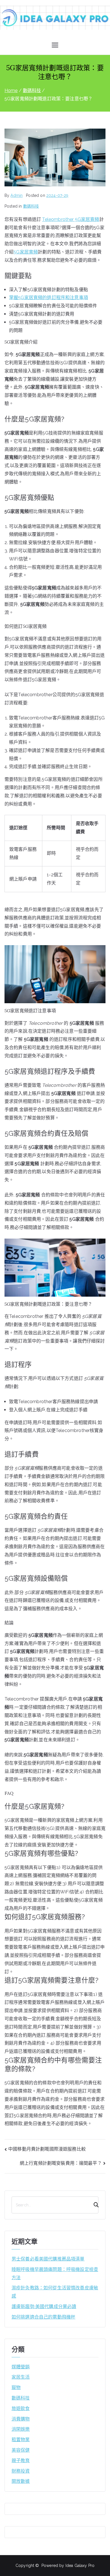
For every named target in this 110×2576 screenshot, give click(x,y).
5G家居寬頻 (26, 252)
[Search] (94, 2205)
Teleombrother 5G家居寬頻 (71, 219)
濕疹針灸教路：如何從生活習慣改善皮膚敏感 (55, 2292)
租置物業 (21, 2440)
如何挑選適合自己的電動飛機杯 (43, 2317)
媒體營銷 (21, 2367)
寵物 (16, 2388)
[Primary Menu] (55, 45)
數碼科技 (31, 206)
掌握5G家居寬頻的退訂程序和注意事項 (49, 298)
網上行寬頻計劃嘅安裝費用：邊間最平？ (61, 2163)
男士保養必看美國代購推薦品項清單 (48, 2259)
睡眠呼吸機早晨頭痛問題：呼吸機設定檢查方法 (55, 2274)
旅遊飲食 (21, 2408)
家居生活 (21, 2377)
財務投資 (21, 2471)
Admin (16, 195)
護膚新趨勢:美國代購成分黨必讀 (44, 2307)
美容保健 (21, 2450)
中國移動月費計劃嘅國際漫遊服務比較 (47, 2149)
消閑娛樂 (21, 2429)
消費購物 (21, 2419)
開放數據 (21, 2481)
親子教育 (21, 2461)
